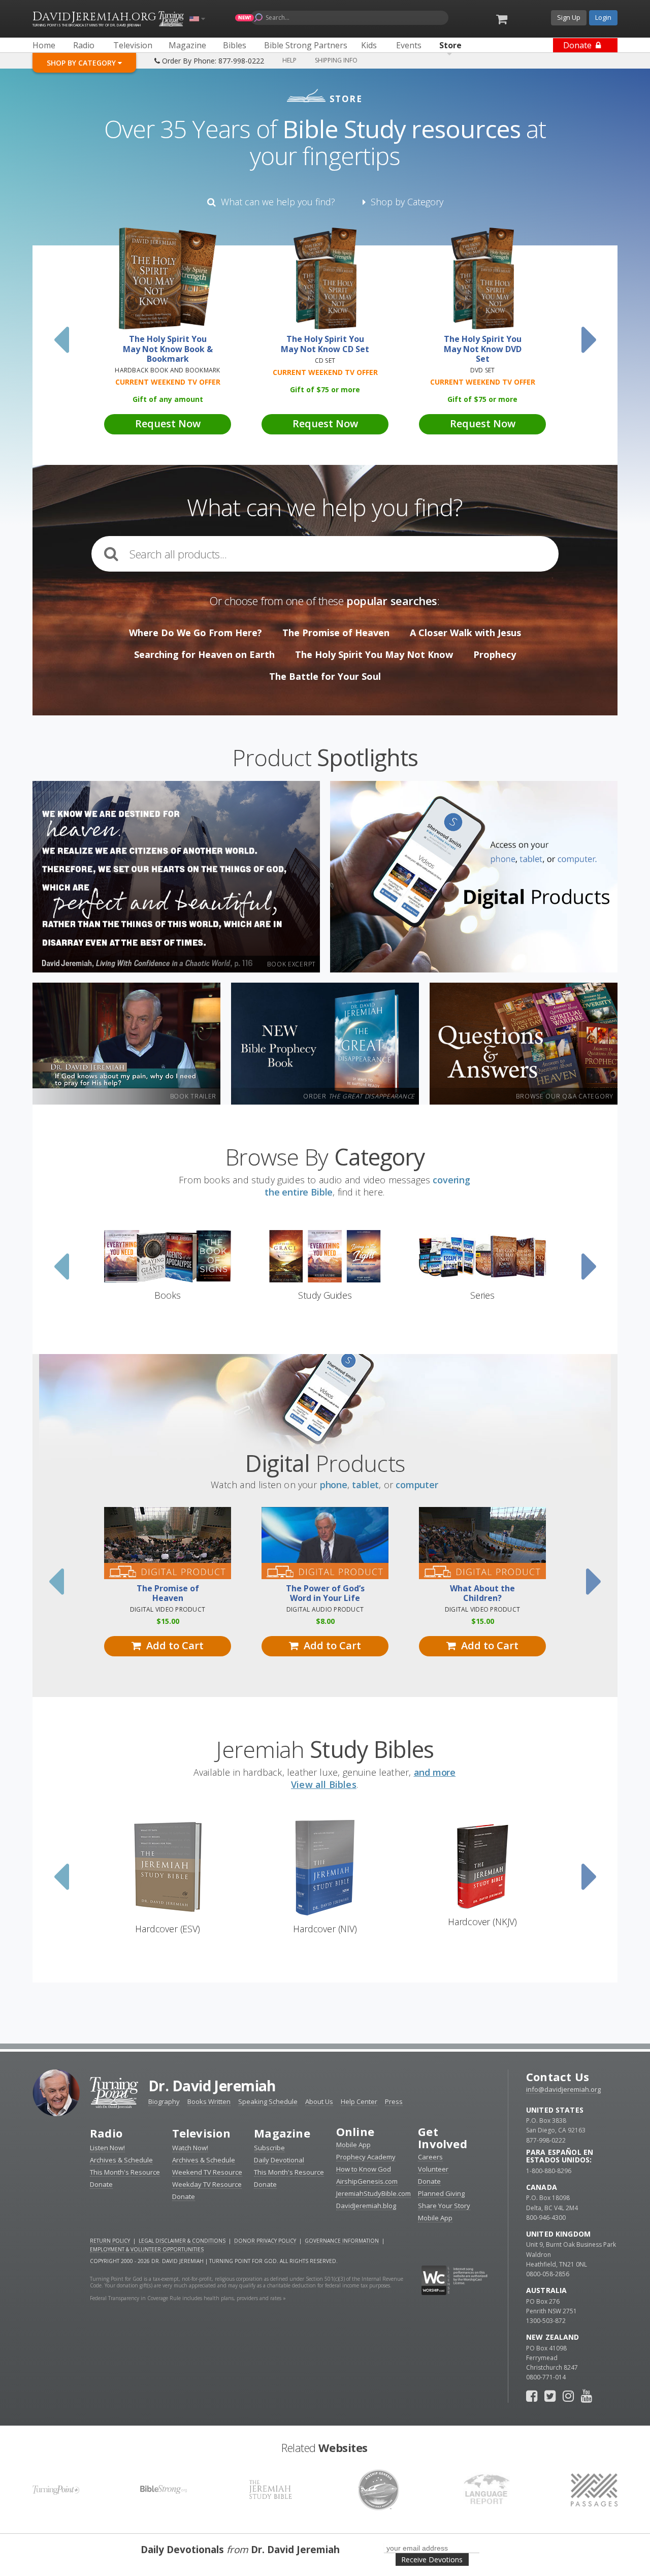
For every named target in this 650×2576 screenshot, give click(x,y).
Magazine (282, 2133)
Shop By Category (82, 63)
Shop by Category (404, 202)
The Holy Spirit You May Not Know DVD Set (483, 349)
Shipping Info (336, 60)
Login (603, 17)
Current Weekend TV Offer (168, 382)
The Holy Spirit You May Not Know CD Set (325, 344)
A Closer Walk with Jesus (465, 633)
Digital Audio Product (325, 1609)
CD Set (325, 360)
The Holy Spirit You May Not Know (374, 654)
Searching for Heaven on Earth (204, 654)
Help (289, 60)
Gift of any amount (168, 399)
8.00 (325, 1621)
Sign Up (569, 17)
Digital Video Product (168, 1609)
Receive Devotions (432, 2559)
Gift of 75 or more (325, 389)
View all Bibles (324, 1784)
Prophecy (495, 654)
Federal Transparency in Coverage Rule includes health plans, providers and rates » (188, 2298)
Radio (106, 2133)
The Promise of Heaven (336, 633)
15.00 (168, 1621)
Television (201, 2133)
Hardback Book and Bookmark (167, 370)
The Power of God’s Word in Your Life (325, 1593)
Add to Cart (172, 1645)
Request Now (168, 423)
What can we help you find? (275, 202)
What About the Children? (482, 1593)
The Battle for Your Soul (325, 676)
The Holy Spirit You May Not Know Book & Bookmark (168, 349)
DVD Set (483, 370)
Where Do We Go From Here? (196, 633)
